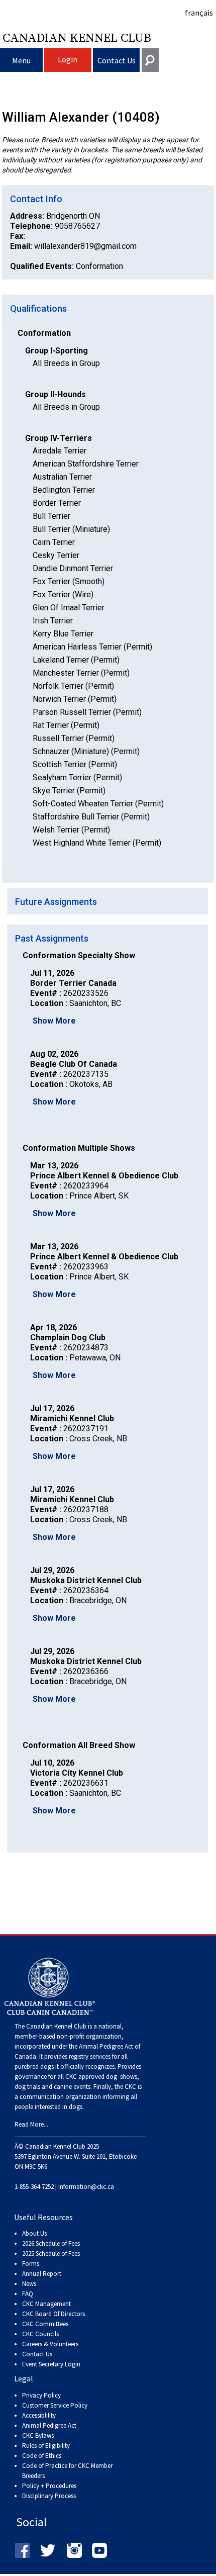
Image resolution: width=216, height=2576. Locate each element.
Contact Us (117, 60)
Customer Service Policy (55, 2405)
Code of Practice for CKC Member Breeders (67, 2471)
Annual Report (42, 2274)
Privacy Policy (41, 2395)
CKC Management (46, 2304)
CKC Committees (45, 2324)
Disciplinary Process (49, 2496)
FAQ (28, 2294)
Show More (54, 1021)
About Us (34, 2233)
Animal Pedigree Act (49, 2425)
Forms (31, 2264)
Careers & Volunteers (50, 2344)
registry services (89, 2056)
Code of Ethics (42, 2456)
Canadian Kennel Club (77, 37)
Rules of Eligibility (46, 2446)
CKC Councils (40, 2334)
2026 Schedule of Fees (51, 2243)
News (29, 2284)
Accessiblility (39, 2415)
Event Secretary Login (51, 2364)
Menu (21, 60)
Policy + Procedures (49, 2486)
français (199, 13)
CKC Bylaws (38, 2435)
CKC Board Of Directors (53, 2314)
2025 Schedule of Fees (51, 2253)
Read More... (31, 2124)
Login (68, 59)
